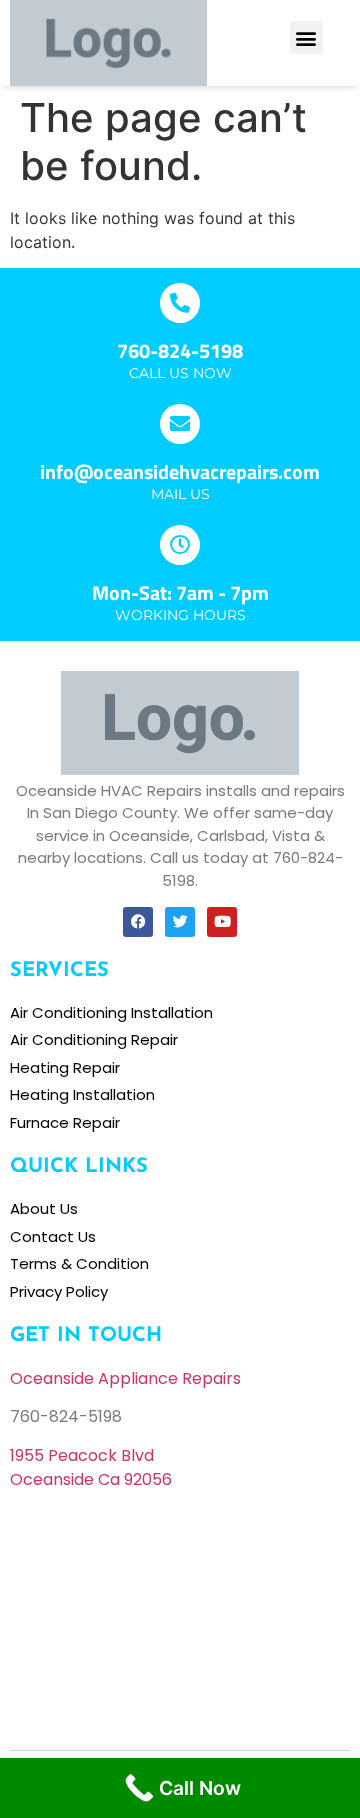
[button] (306, 37)
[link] (82, 1455)
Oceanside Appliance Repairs (125, 1378)
